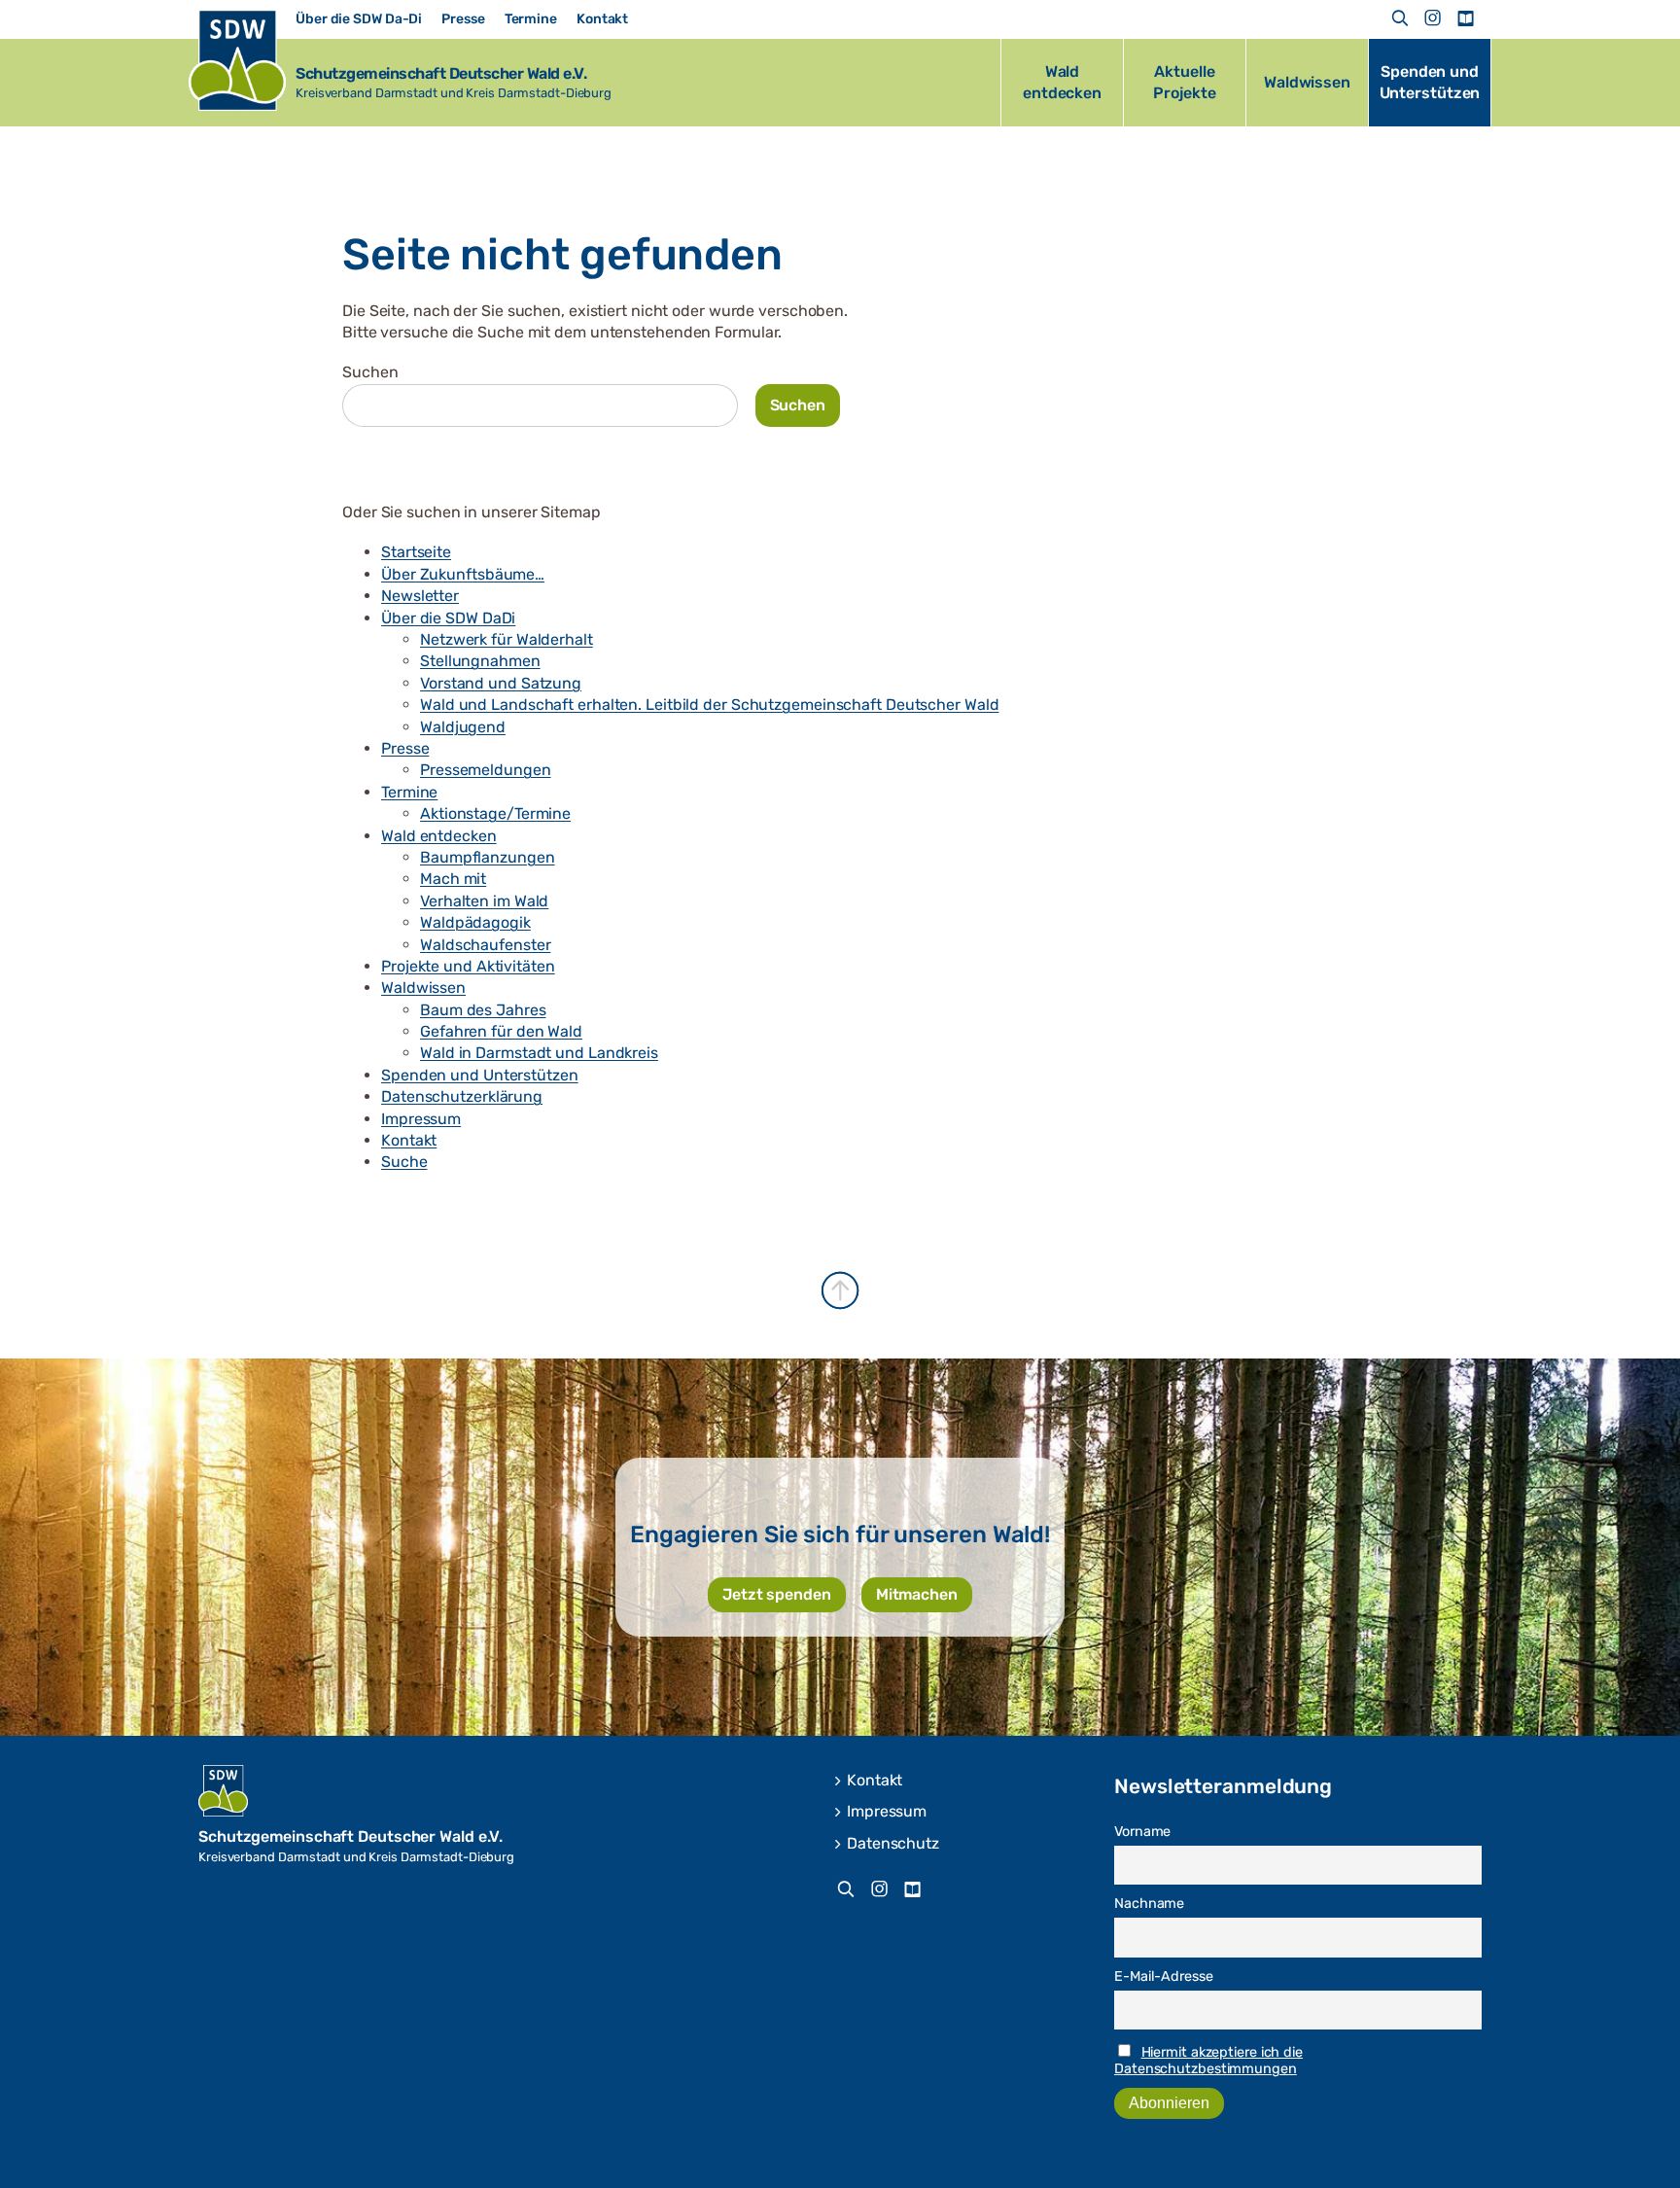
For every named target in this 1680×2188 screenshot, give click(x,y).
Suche (404, 1162)
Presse (405, 748)
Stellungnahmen (480, 661)
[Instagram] (1433, 18)
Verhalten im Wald (484, 901)
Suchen (370, 372)
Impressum (421, 1119)
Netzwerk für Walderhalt (507, 639)
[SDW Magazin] (1465, 18)
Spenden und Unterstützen (480, 1075)
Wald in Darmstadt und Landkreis (539, 1053)
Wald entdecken (439, 836)
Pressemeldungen (486, 770)
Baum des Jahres (483, 1010)
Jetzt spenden (777, 1594)
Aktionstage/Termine (495, 813)
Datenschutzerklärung (462, 1096)
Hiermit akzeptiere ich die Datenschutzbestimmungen (1208, 2061)
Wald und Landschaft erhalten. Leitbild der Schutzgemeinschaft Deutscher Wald (709, 705)
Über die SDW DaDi (448, 618)
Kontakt (409, 1140)
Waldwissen (423, 988)
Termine (409, 792)
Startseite (416, 552)
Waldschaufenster (485, 945)
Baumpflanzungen (488, 857)
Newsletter (420, 596)
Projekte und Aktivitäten (468, 966)
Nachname (1149, 1904)
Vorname (1142, 1832)
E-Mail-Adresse (1164, 1976)
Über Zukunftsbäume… (463, 574)
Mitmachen (917, 1594)
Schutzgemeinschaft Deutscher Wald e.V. (441, 73)
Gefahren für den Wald (501, 1031)
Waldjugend (463, 727)
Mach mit (453, 879)
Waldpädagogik (475, 922)
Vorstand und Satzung (501, 683)
